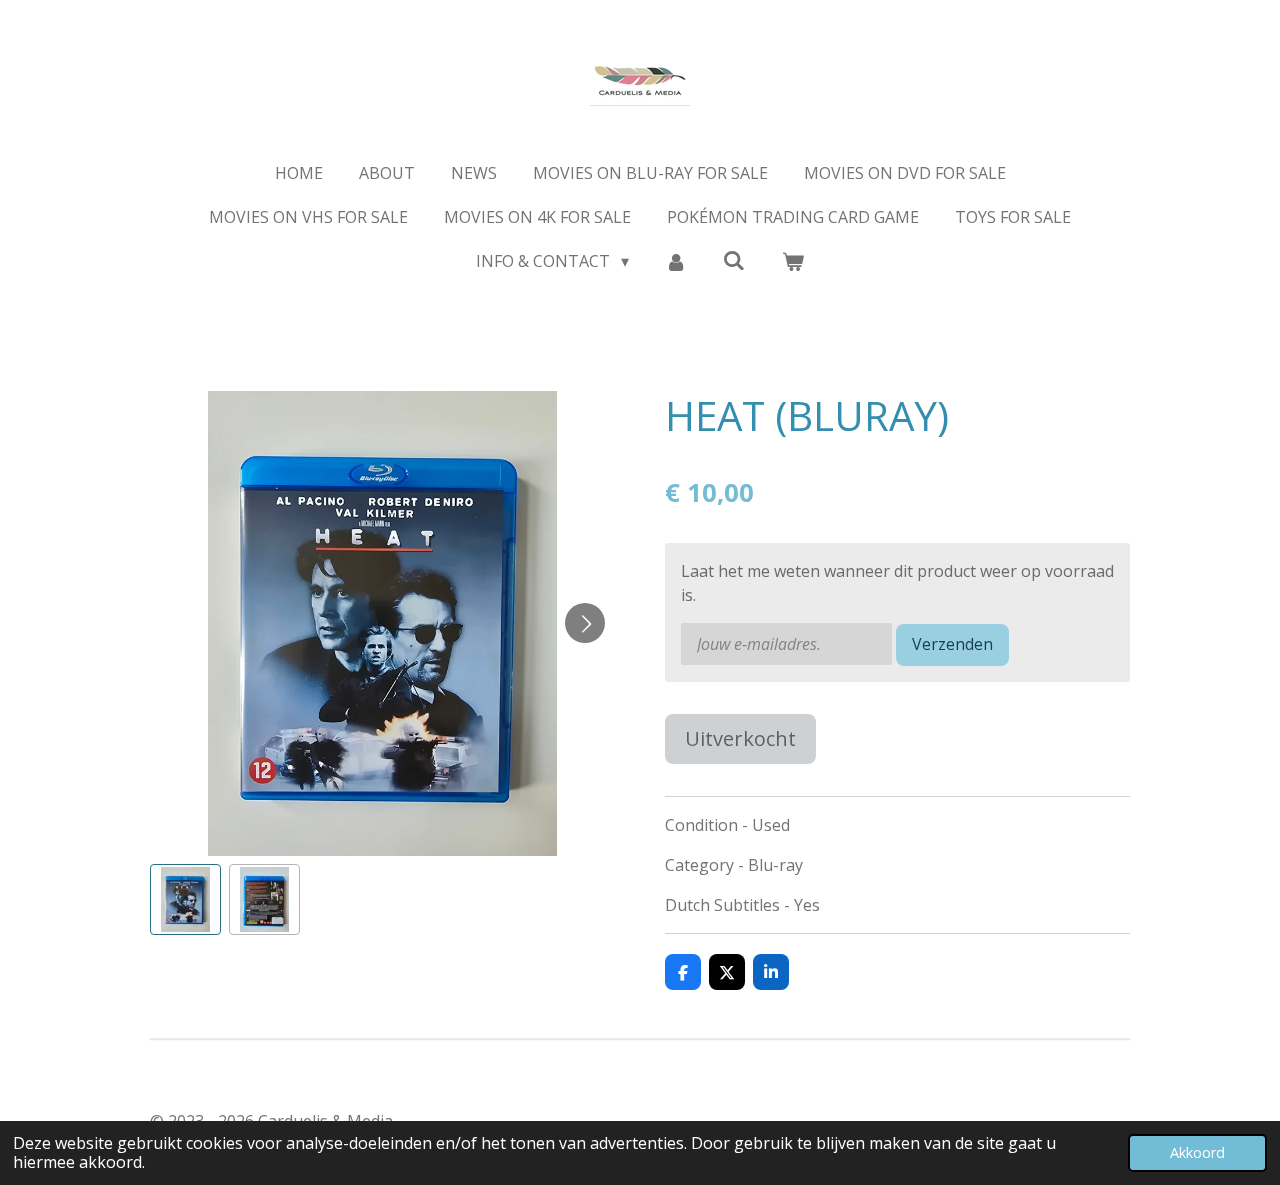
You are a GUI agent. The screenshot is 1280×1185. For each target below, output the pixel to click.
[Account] (676, 261)
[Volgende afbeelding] (585, 623)
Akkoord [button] (1197, 1152)
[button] (185, 899)
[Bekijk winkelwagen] (792, 261)
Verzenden (952, 644)
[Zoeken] (734, 260)
